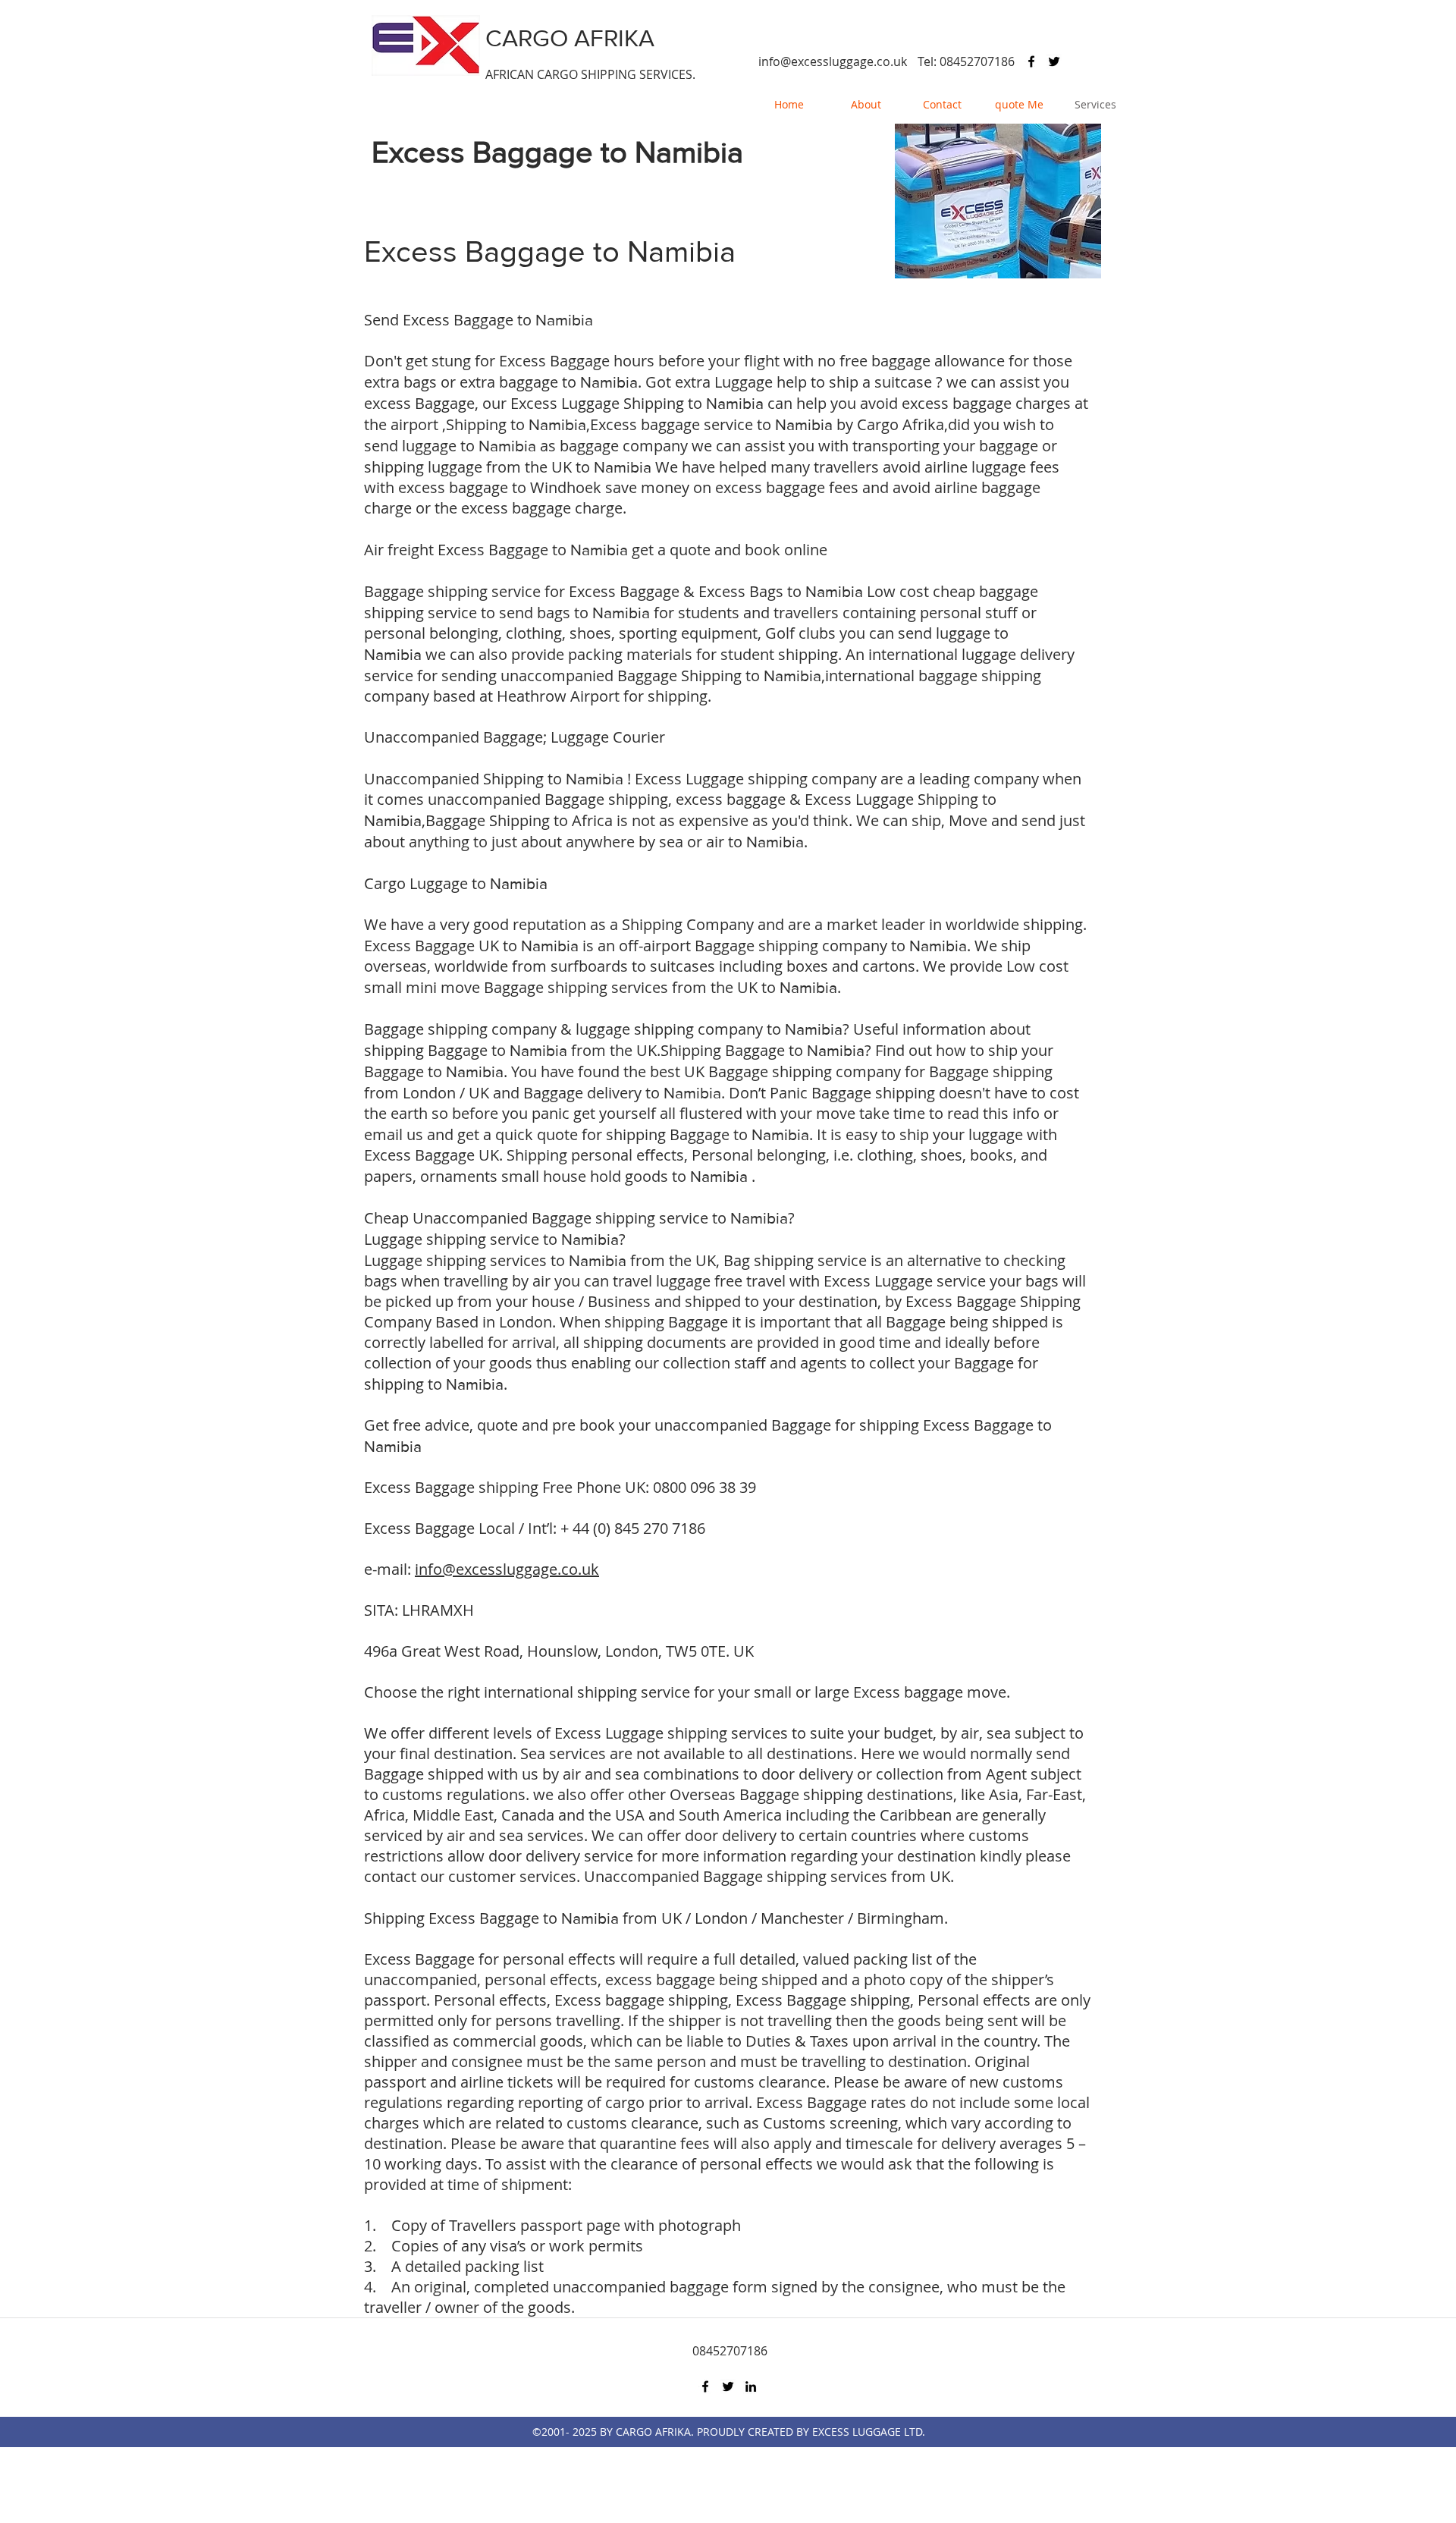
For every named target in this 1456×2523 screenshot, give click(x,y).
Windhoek (566, 487)
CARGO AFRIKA (570, 38)
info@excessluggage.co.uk (833, 61)
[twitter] (1054, 61)
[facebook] (1031, 61)
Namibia (689, 152)
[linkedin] (751, 2386)
